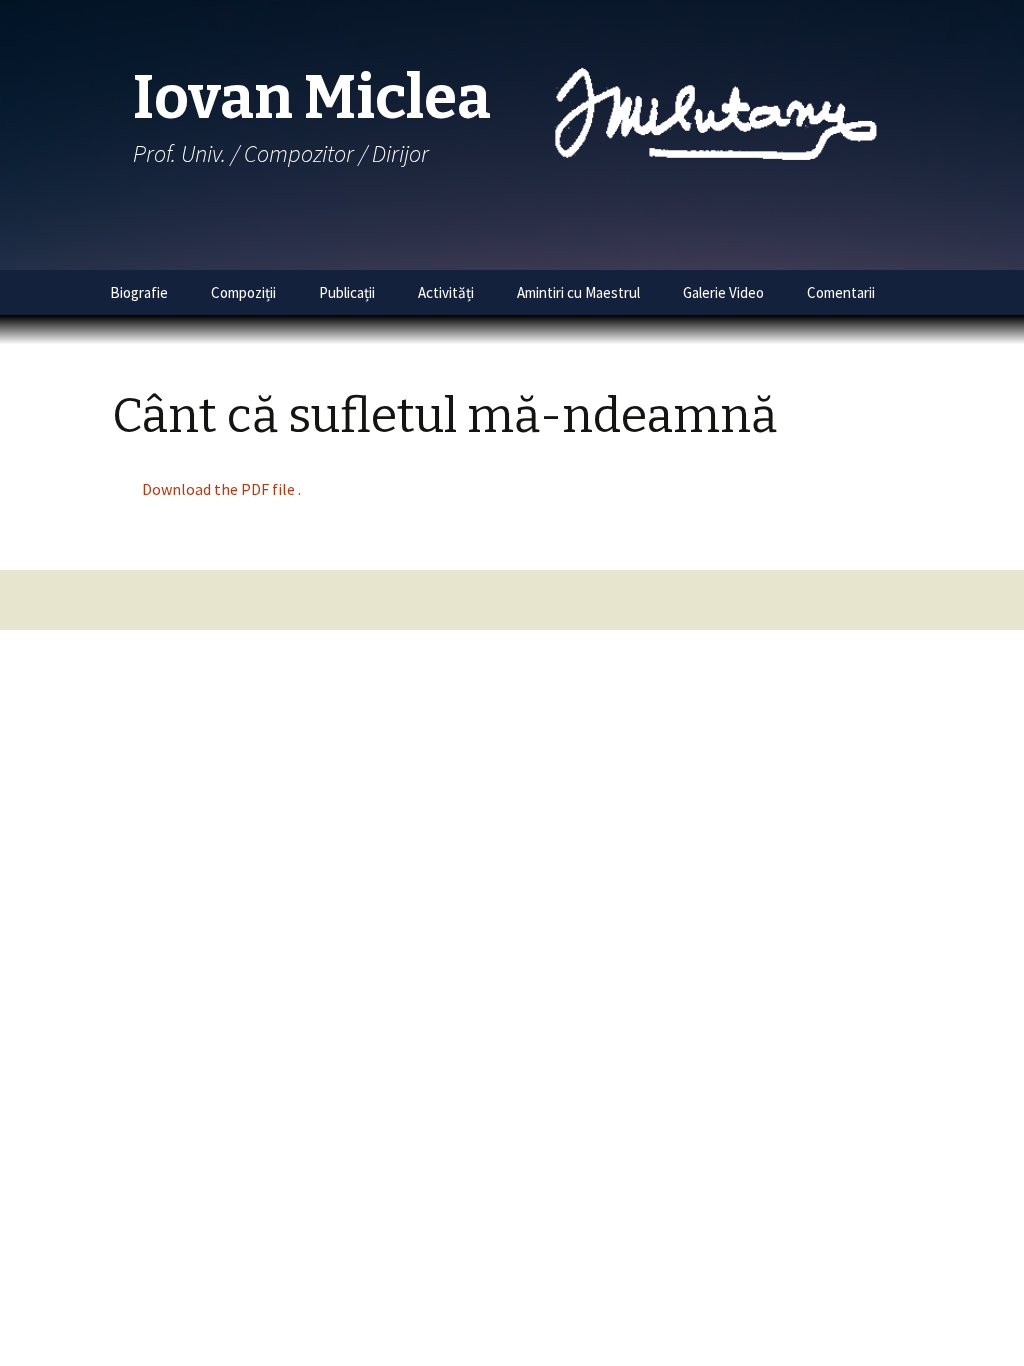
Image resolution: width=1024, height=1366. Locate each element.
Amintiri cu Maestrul (578, 292)
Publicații (347, 292)
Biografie (139, 292)
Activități (446, 292)
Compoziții (243, 292)
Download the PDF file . (221, 489)
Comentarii (841, 292)
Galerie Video (723, 292)
